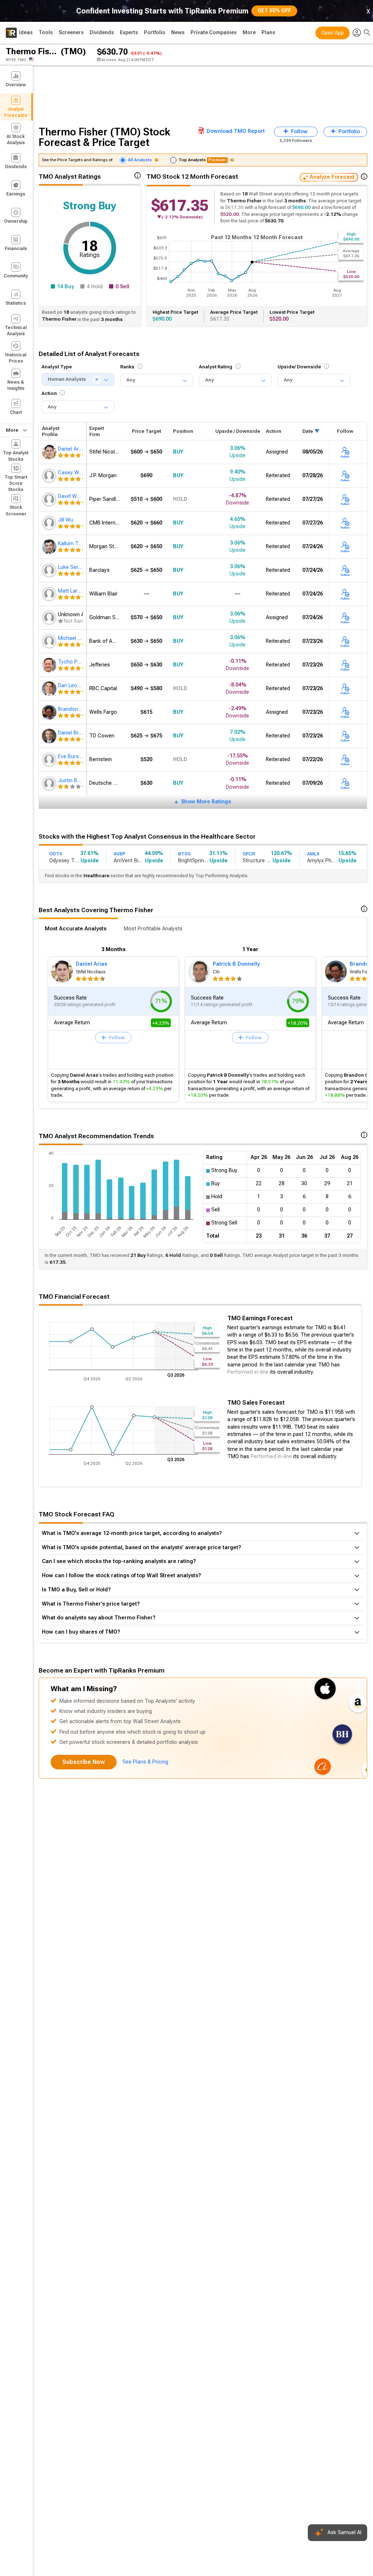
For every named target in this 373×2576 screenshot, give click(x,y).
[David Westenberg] (50, 499)
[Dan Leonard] (50, 689)
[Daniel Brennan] (50, 736)
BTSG (184, 854)
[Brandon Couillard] (50, 712)
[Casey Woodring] (50, 476)
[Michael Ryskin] (50, 641)
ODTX (56, 854)
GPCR (249, 854)
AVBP (119, 854)
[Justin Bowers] (50, 784)
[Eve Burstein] (50, 760)
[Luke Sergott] (50, 570)
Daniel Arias (91, 964)
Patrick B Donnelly (236, 964)
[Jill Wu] (50, 523)
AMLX (313, 854)
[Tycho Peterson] (50, 665)
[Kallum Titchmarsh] (50, 547)
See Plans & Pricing (145, 1762)
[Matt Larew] (50, 594)
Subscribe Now (84, 1762)
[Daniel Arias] (50, 452)
